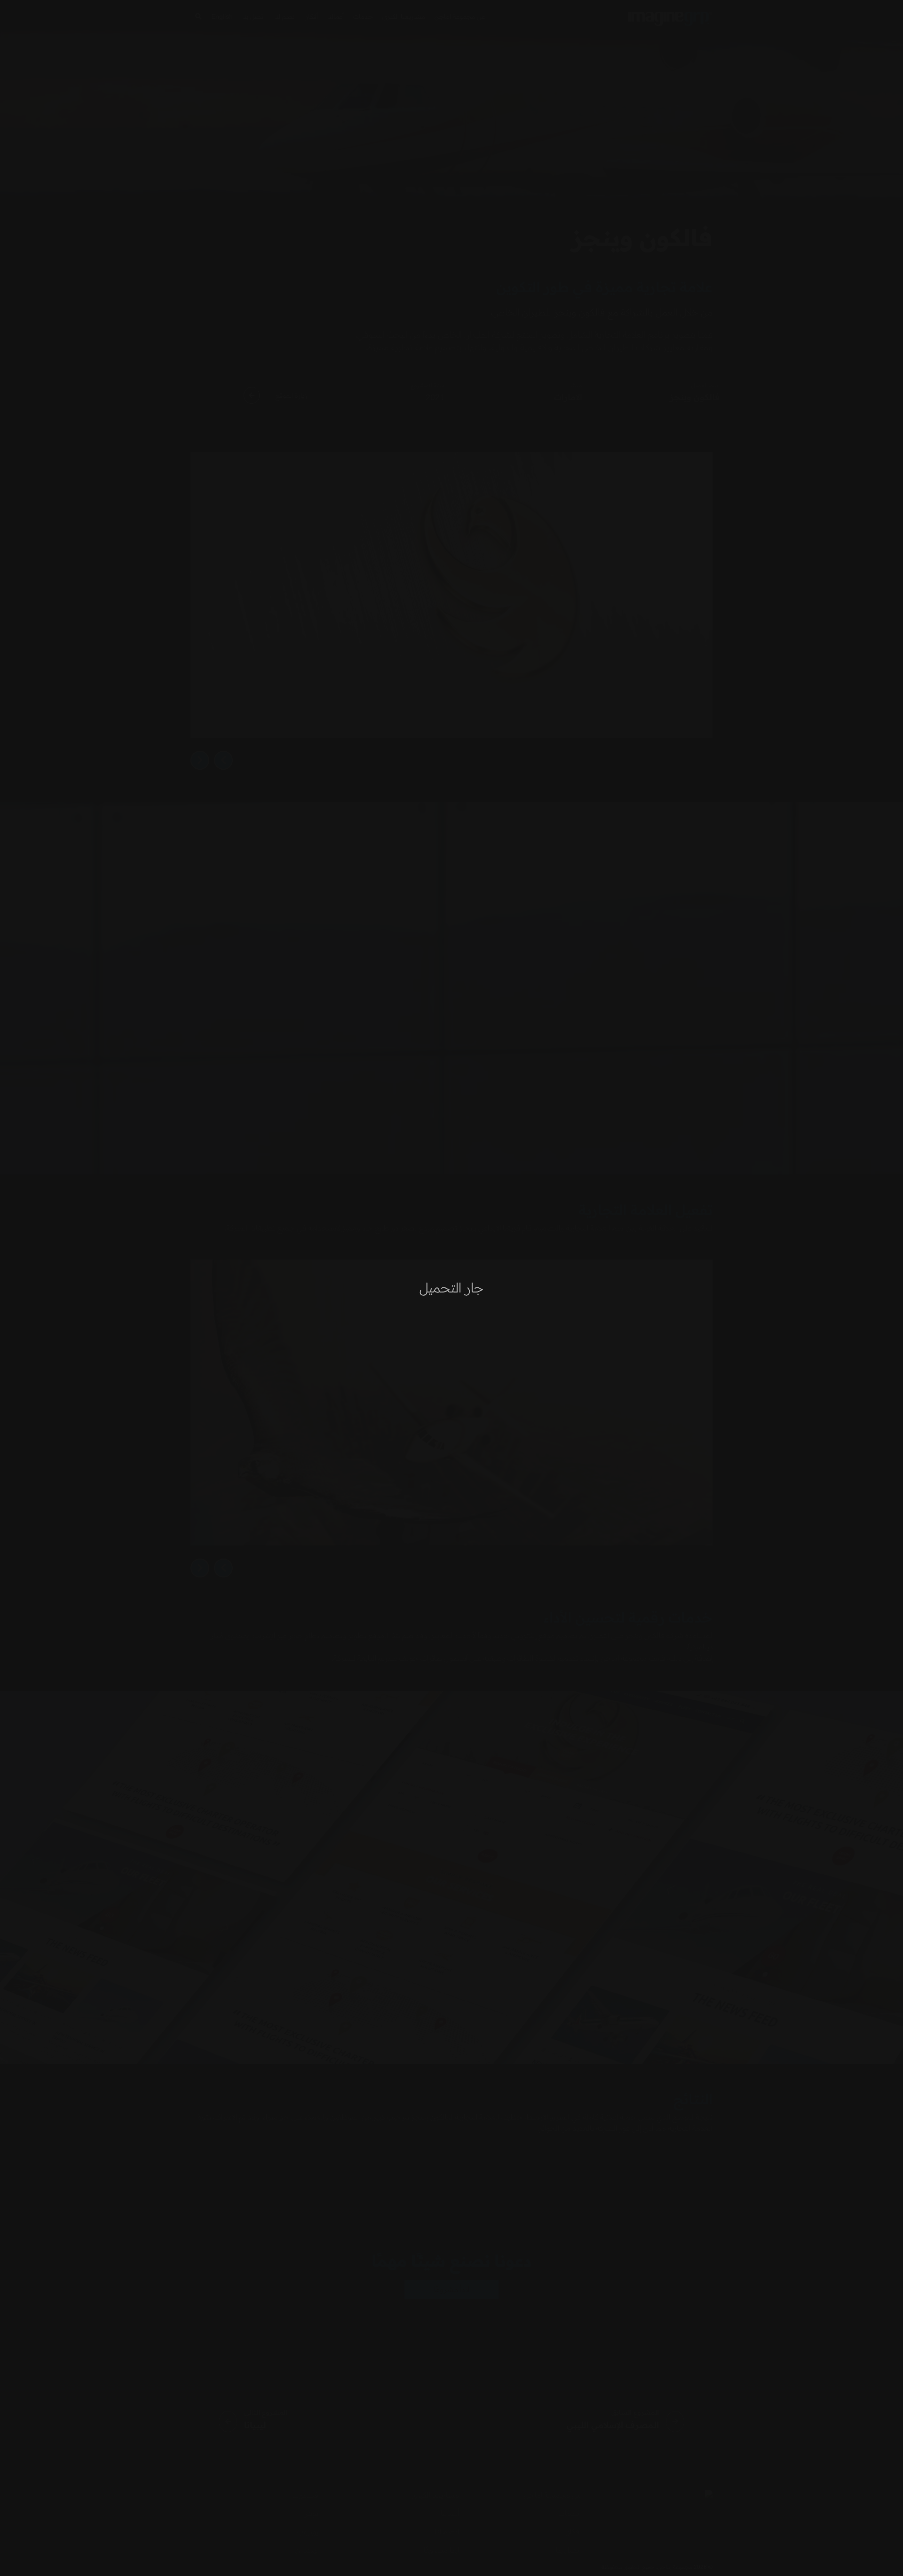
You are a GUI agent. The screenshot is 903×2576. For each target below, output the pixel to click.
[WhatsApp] (24, 2552)
